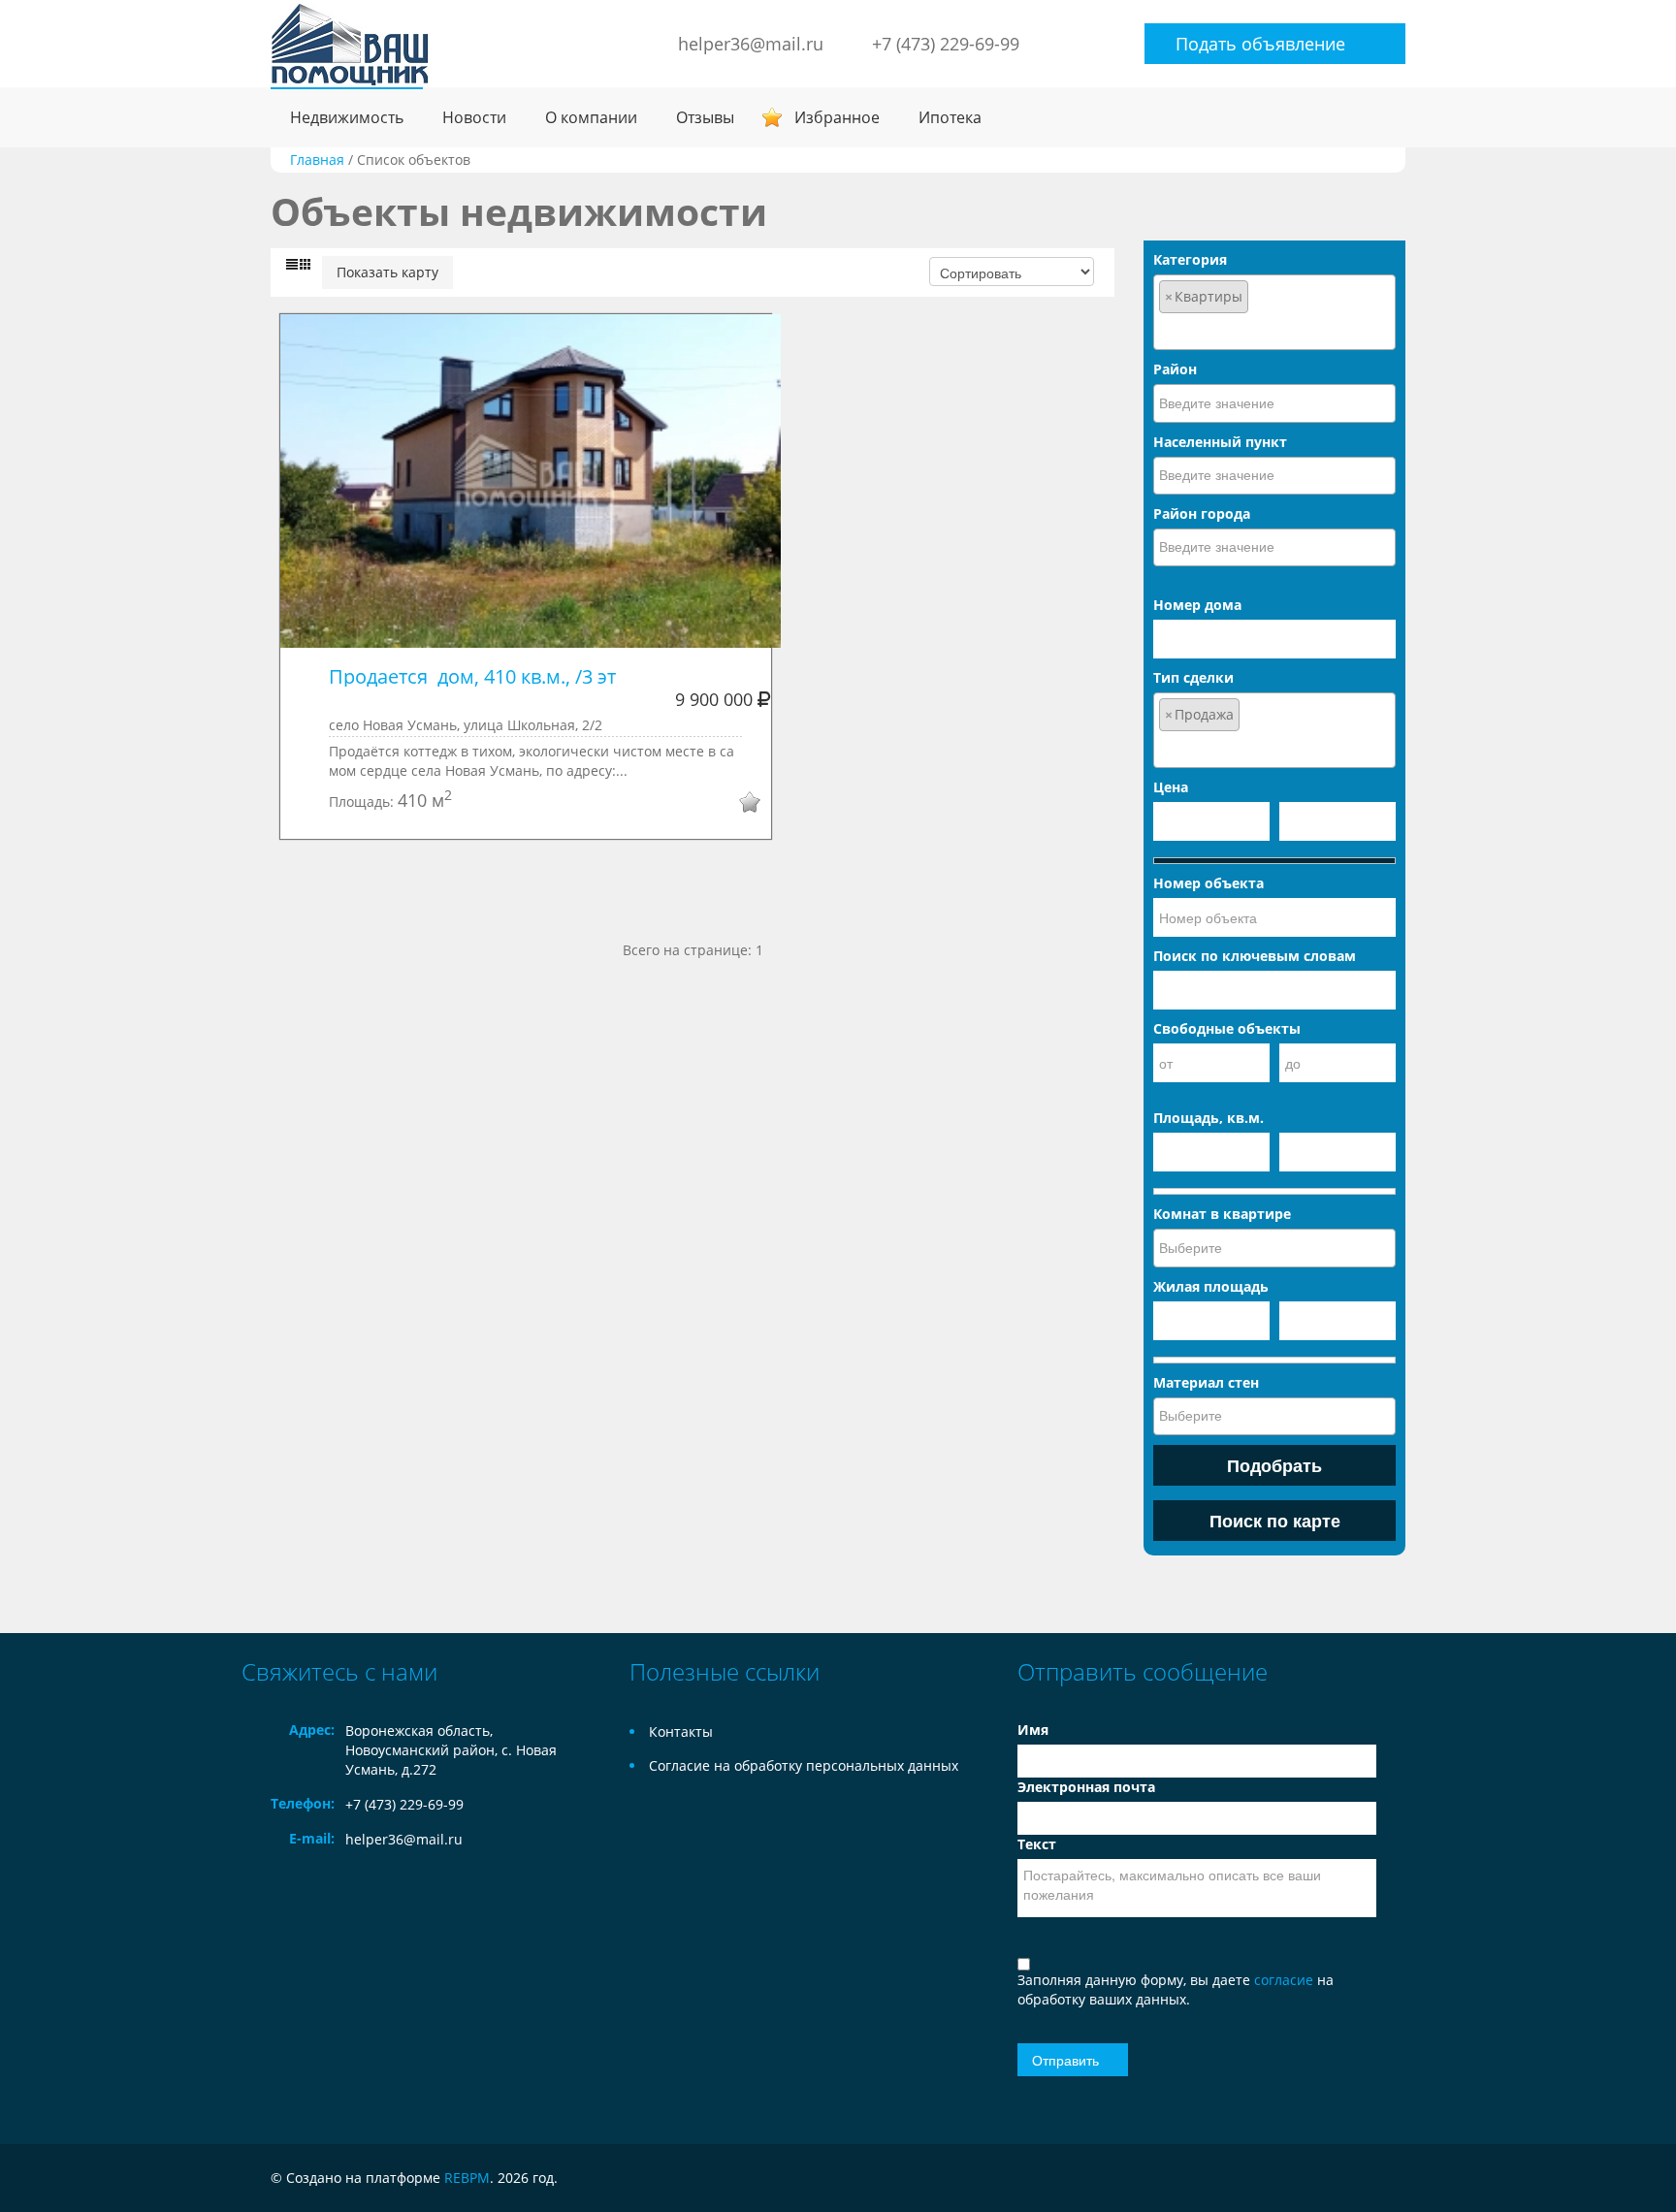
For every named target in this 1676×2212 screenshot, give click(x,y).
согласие (1286, 1980)
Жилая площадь (1211, 1286)
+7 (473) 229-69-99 (946, 44)
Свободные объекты (1227, 1028)
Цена (1171, 787)
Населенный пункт (1220, 442)
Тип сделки (1193, 677)
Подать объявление (1260, 44)
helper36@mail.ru (751, 44)
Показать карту (387, 272)
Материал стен (1206, 1382)
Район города (1202, 513)
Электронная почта (1086, 1787)
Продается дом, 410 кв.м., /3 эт (472, 676)
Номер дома (1197, 605)
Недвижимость (347, 117)
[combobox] (1274, 312)
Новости (474, 117)
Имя (1033, 1730)
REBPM (467, 2178)
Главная (317, 160)
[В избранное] (737, 805)
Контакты (681, 1731)
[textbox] (1274, 330)
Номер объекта (1209, 883)
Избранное (837, 117)
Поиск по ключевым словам (1255, 956)
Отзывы (705, 117)
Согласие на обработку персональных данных (804, 1765)
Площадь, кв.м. (1209, 1118)
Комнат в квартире (1222, 1214)
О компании (591, 117)
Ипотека (950, 117)
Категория (1190, 259)
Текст (1037, 1844)
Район (1175, 369)
